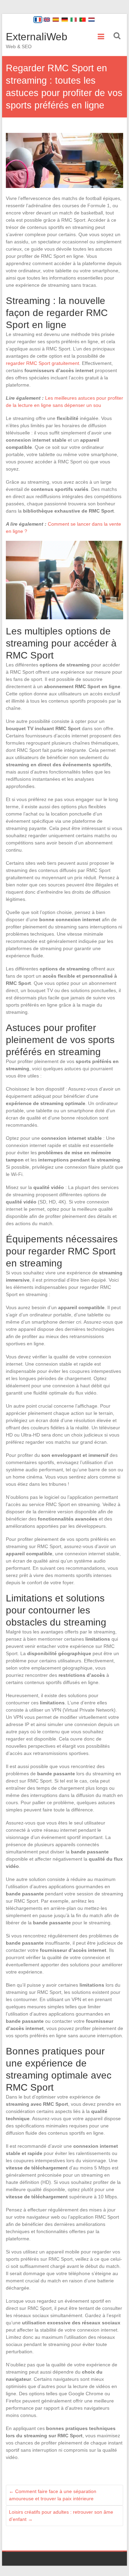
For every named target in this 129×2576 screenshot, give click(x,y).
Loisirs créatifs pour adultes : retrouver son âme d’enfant (61, 2516)
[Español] (56, 20)
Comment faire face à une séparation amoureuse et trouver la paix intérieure (53, 2495)
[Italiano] (74, 20)
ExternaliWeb (37, 37)
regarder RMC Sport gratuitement (42, 363)
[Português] (83, 20)
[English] (47, 20)
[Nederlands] (92, 20)
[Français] (38, 20)
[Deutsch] (65, 20)
